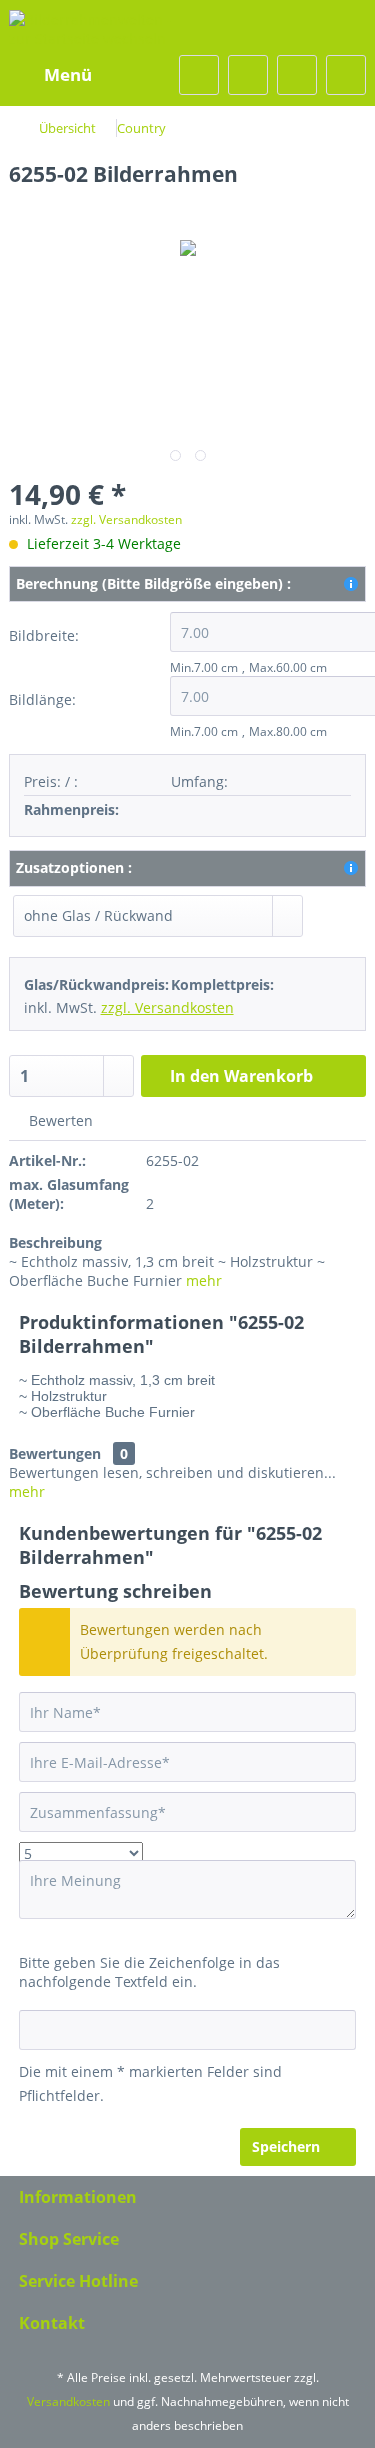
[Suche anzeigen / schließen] (199, 75)
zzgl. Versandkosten (126, 519)
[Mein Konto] (297, 75)
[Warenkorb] (346, 75)
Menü (68, 74)
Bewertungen (55, 1453)
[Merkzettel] (248, 75)
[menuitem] (55, 75)
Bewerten (59, 1120)
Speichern (286, 2146)
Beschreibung (55, 1242)
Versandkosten (68, 2401)
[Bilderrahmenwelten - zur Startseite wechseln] (98, 27)
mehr (204, 1280)
